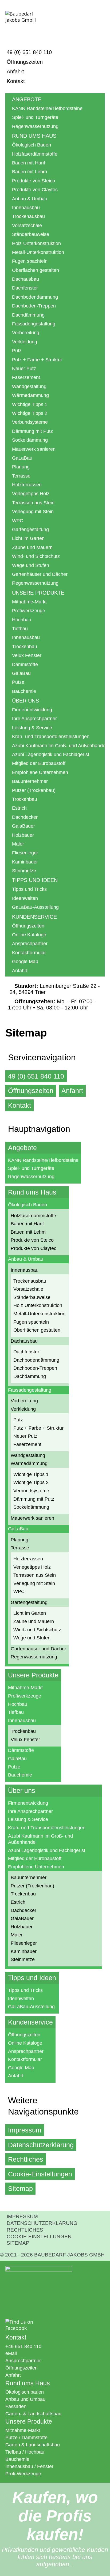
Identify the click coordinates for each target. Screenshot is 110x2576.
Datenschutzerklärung (41, 2145)
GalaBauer (23, 826)
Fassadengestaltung (34, 324)
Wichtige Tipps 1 (30, 404)
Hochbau (22, 620)
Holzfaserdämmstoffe (35, 154)
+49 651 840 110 (23, 2346)
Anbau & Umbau (30, 199)
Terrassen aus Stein (33, 503)
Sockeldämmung (30, 440)
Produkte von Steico (34, 181)
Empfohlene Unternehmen (40, 772)
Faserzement (26, 377)
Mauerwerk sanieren (34, 449)
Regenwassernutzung (35, 126)
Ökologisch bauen (25, 2392)
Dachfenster (25, 288)
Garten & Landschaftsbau (33, 2445)
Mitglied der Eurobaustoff (39, 763)
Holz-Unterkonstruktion (36, 243)
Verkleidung (25, 342)
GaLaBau (22, 458)
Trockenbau (25, 647)
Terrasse (21, 476)
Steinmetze (24, 871)
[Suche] (99, 21)
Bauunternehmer (30, 781)
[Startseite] (25, 25)
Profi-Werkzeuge (23, 2474)
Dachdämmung (28, 315)
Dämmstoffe (25, 664)
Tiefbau (20, 629)
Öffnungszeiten (25, 62)
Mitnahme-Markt (29, 602)
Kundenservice (34, 917)
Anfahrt (15, 72)
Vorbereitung (26, 333)
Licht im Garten (28, 538)
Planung (21, 467)
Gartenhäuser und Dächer (40, 574)
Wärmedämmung (30, 395)
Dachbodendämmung (35, 297)
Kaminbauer (25, 862)
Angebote (27, 99)
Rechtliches (26, 2159)
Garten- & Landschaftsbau (33, 2414)
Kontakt (16, 81)
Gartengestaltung (30, 530)
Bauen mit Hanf (29, 163)
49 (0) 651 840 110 (29, 52)
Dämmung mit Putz (32, 431)
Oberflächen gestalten (36, 270)
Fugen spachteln (30, 261)
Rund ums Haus (34, 136)
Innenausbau (26, 208)
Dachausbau (25, 279)
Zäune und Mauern (32, 547)
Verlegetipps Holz (31, 494)
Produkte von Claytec (35, 190)
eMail (11, 2353)
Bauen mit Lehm (30, 172)
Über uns (25, 701)
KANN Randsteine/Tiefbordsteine (47, 108)
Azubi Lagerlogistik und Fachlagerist (51, 754)
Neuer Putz (24, 369)
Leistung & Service (32, 728)
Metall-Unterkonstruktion (38, 252)
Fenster (45, 2466)
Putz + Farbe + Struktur (37, 360)
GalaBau (21, 673)
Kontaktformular (29, 953)
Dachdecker (25, 817)
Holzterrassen (27, 485)
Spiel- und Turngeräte (35, 117)
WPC (18, 521)
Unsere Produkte (38, 593)
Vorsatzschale (27, 226)
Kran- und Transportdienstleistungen (51, 737)
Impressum (25, 2130)
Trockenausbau (28, 216)
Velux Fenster (27, 655)
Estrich (19, 808)
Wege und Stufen (31, 565)
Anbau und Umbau (25, 2399)
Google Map (25, 962)
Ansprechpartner (30, 944)
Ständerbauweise (31, 234)
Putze (18, 682)
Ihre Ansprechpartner (34, 719)
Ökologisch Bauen (32, 145)
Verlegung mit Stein (33, 512)
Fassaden (16, 2406)
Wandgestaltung (29, 386)
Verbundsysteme (30, 422)
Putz (17, 351)
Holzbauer (23, 835)
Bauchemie (24, 691)
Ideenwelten (25, 898)
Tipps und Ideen (35, 880)
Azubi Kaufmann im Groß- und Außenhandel (58, 746)
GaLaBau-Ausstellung (35, 907)
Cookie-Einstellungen (40, 2174)
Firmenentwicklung (32, 710)
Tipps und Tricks (29, 889)
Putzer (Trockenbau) (34, 790)
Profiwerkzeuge (29, 611)
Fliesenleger (25, 853)
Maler (18, 844)
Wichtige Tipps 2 (30, 413)
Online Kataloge (29, 935)
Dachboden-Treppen (34, 306)
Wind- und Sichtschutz (36, 556)
